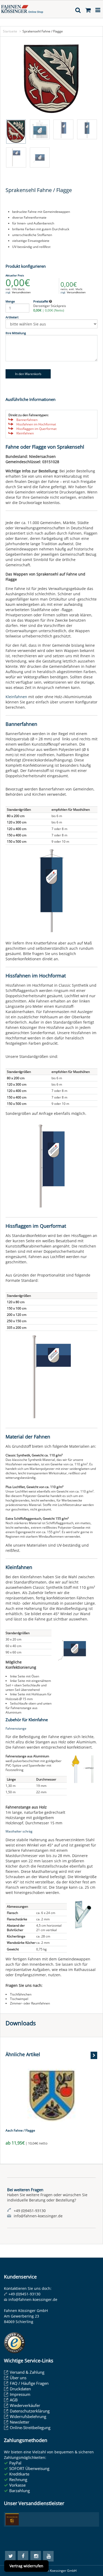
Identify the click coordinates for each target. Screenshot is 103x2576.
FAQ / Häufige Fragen (29, 2383)
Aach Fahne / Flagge (20, 2130)
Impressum (20, 2394)
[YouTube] (48, 2556)
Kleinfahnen (25, 433)
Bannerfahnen (27, 420)
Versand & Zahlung (27, 2372)
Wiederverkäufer (25, 2405)
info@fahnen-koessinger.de (33, 2299)
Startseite (10, 31)
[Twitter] (10, 2556)
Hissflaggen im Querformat (36, 429)
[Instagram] (36, 2556)
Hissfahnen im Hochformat (36, 424)
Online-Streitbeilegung (30, 2428)
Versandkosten (21, 292)
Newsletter (20, 2422)
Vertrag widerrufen (26, 2566)
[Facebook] (23, 2556)
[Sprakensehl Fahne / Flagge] (51, 79)
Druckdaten (20, 2389)
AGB (14, 2400)
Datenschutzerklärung (30, 2411)
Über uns (18, 2378)
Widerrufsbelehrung (28, 2416)
